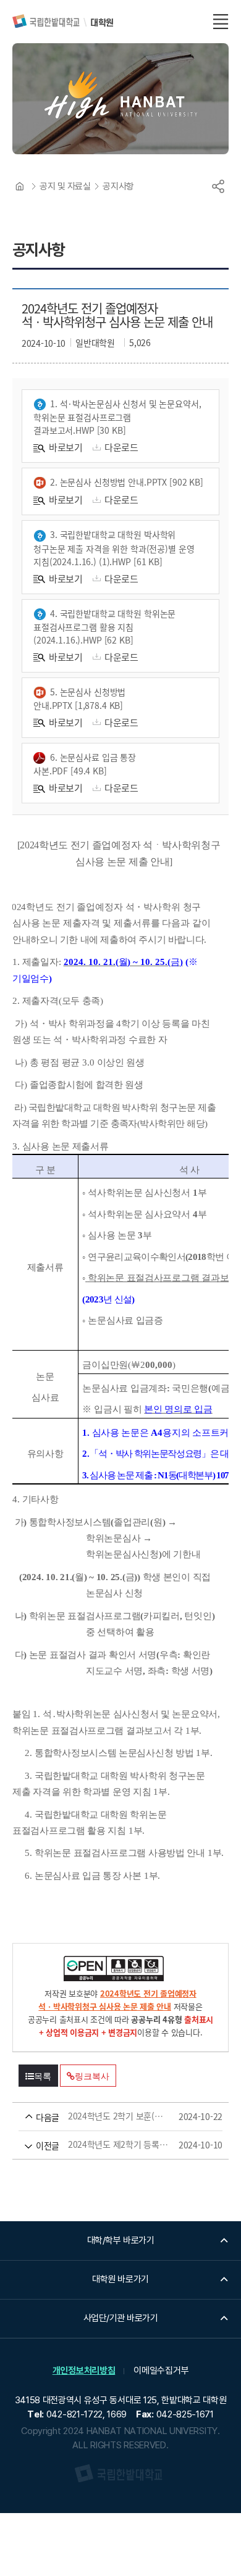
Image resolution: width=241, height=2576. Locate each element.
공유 (218, 186)
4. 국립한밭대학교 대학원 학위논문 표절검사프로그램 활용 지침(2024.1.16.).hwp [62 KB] (104, 627)
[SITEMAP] (221, 22)
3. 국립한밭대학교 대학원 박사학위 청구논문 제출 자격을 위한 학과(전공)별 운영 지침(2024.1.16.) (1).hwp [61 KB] (114, 548)
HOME (20, 186)
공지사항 (118, 186)
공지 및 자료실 (65, 186)
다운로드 (121, 447)
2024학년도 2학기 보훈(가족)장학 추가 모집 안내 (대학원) (103, 2116)
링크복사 (92, 2076)
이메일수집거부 (161, 2371)
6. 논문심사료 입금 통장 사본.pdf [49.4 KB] (85, 764)
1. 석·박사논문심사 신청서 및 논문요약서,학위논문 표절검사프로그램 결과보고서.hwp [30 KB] (117, 417)
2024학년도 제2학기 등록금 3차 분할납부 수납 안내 (103, 2145)
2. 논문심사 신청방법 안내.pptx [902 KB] (127, 482)
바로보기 (66, 447)
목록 (43, 2076)
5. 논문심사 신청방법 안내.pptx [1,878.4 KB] (79, 698)
